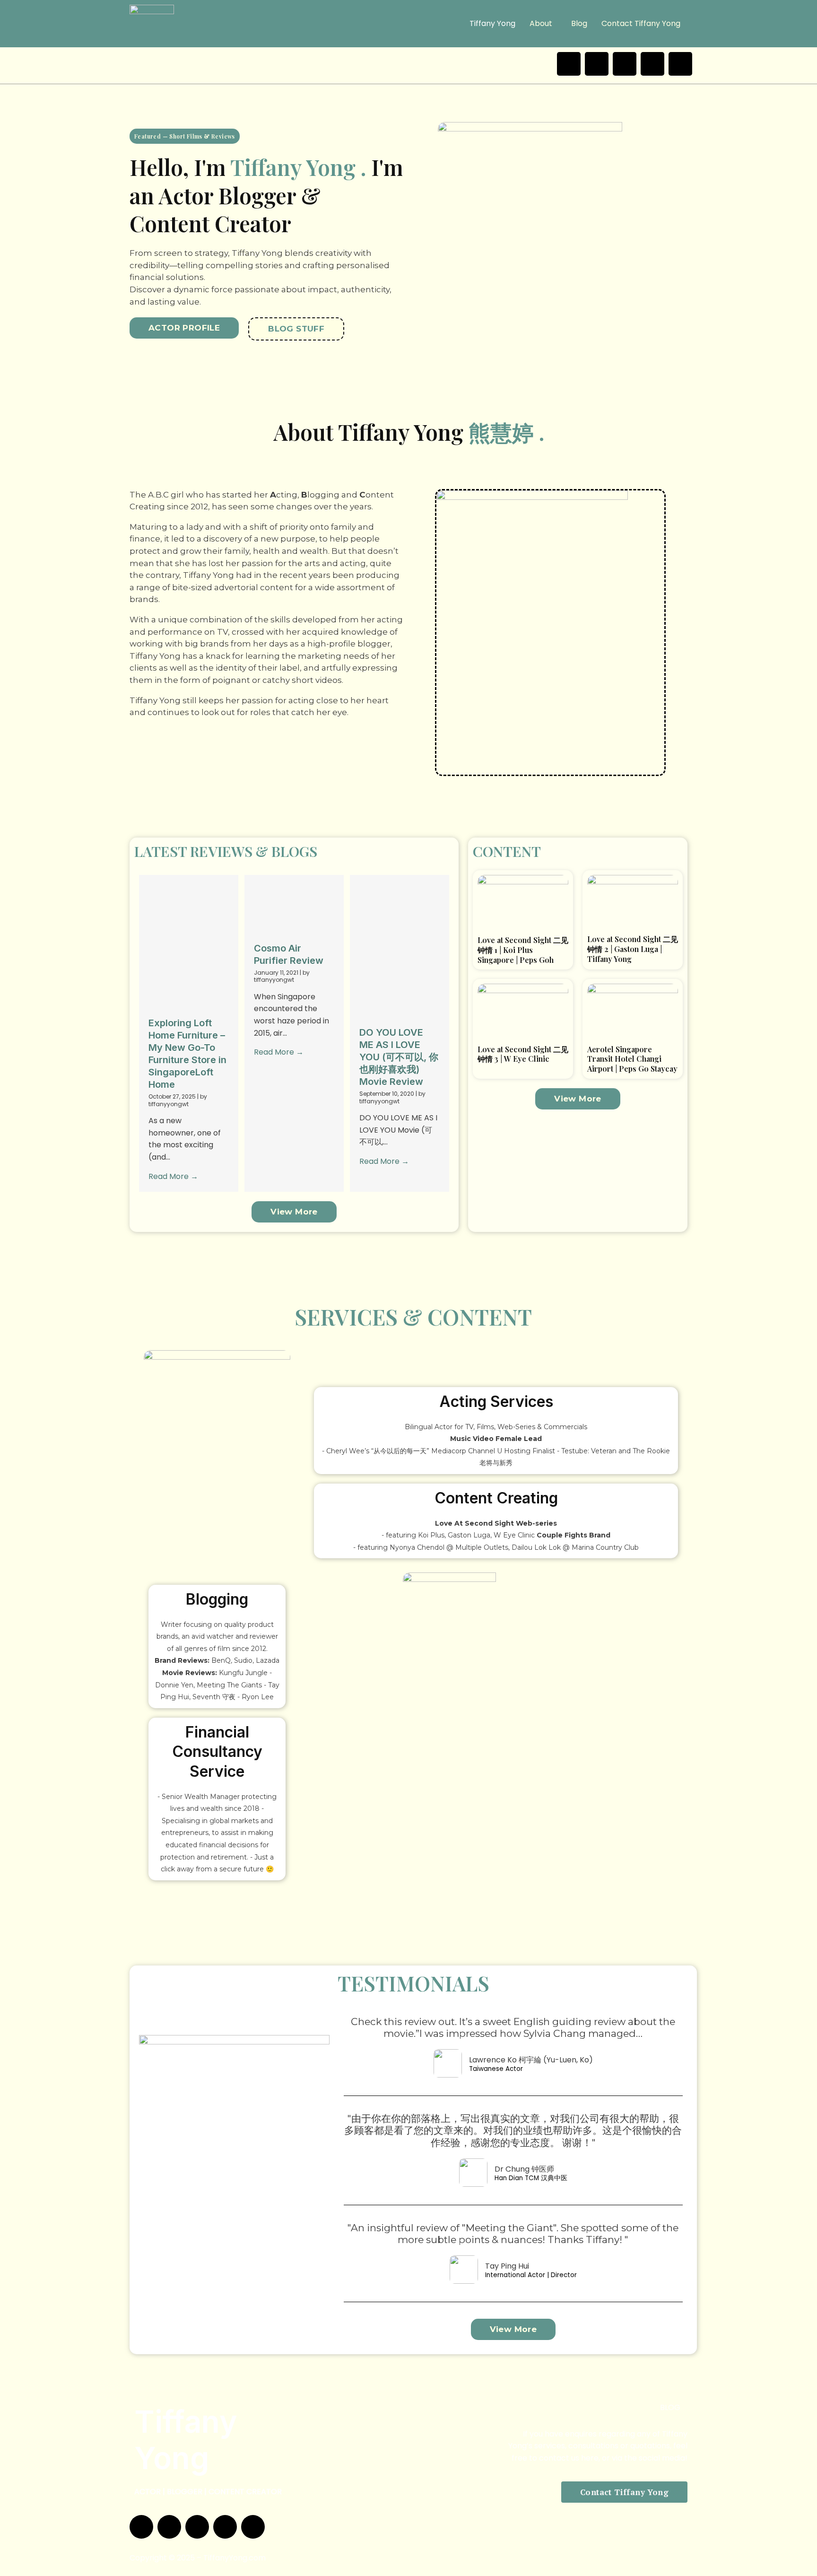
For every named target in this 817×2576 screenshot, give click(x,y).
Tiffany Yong (492, 23)
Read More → (173, 1180)
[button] (543, 24)
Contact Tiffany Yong (641, 23)
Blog (579, 23)
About (541, 23)
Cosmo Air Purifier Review (262, 942)
